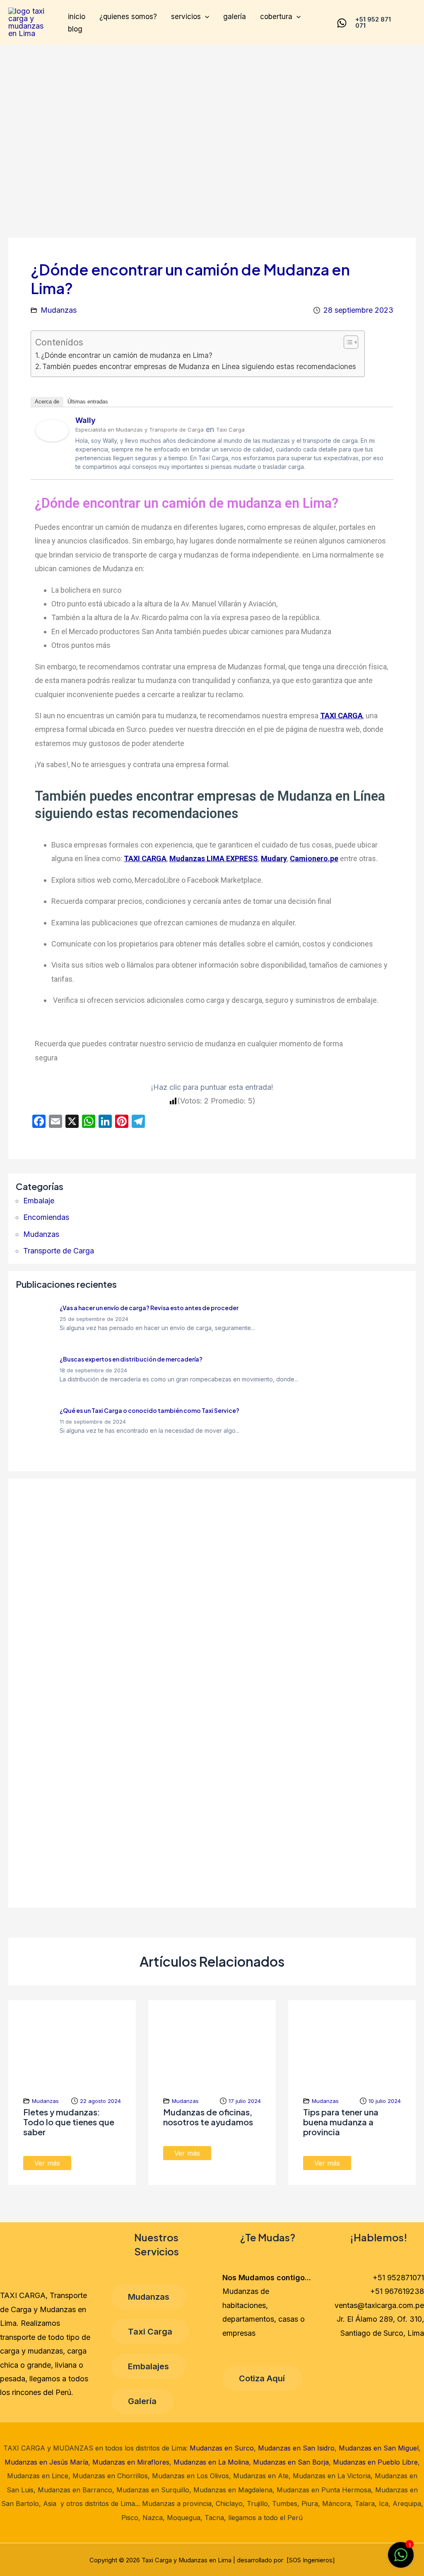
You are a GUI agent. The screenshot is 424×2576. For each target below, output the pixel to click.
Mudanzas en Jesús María (46, 2462)
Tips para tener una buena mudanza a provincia (341, 2122)
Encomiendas (46, 1217)
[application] (205, 17)
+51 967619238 (397, 2291)
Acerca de (47, 402)
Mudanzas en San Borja (291, 2462)
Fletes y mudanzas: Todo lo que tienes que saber (69, 2122)
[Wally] (52, 430)
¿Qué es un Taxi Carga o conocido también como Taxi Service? (149, 1410)
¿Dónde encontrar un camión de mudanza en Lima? (127, 355)
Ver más (47, 2163)
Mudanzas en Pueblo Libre (375, 2462)
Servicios (186, 17)
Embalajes (148, 2366)
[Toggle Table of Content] (347, 342)
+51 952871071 (398, 2278)
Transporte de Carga (59, 1251)
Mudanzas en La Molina (211, 2462)
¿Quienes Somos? (128, 17)
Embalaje (39, 1201)
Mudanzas (59, 310)
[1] (401, 2559)
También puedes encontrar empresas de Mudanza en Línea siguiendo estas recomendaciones (199, 366)
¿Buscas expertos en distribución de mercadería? (131, 1359)
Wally (86, 420)
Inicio (77, 17)
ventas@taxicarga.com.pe (379, 2305)
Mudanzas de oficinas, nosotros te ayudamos (208, 2117)
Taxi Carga (150, 2332)
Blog (75, 29)
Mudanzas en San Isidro (296, 2448)
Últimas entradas (88, 402)
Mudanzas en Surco (222, 2448)
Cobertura (276, 17)
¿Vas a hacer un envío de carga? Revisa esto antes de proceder (149, 1308)
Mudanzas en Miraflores (131, 2462)
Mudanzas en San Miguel (379, 2448)
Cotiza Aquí (262, 2378)
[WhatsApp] (342, 23)
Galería (235, 17)
